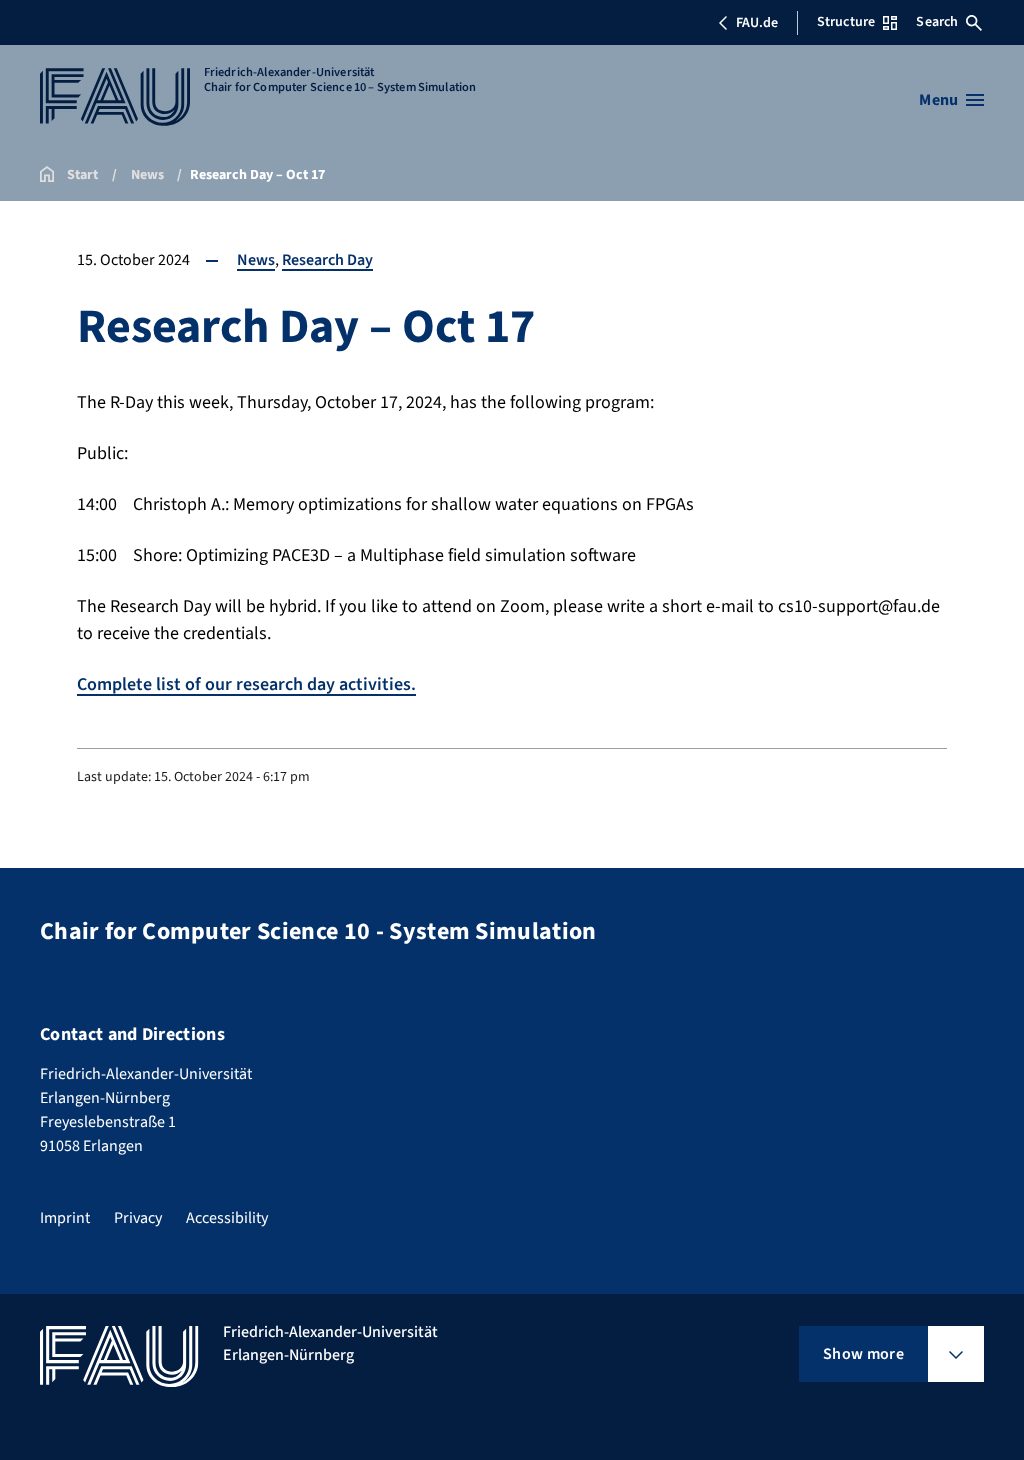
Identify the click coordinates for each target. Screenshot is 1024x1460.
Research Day (327, 260)
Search (937, 22)
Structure (846, 22)
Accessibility (227, 1218)
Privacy (138, 1218)
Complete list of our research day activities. (246, 684)
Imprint (65, 1218)
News (256, 260)
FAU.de (757, 23)
